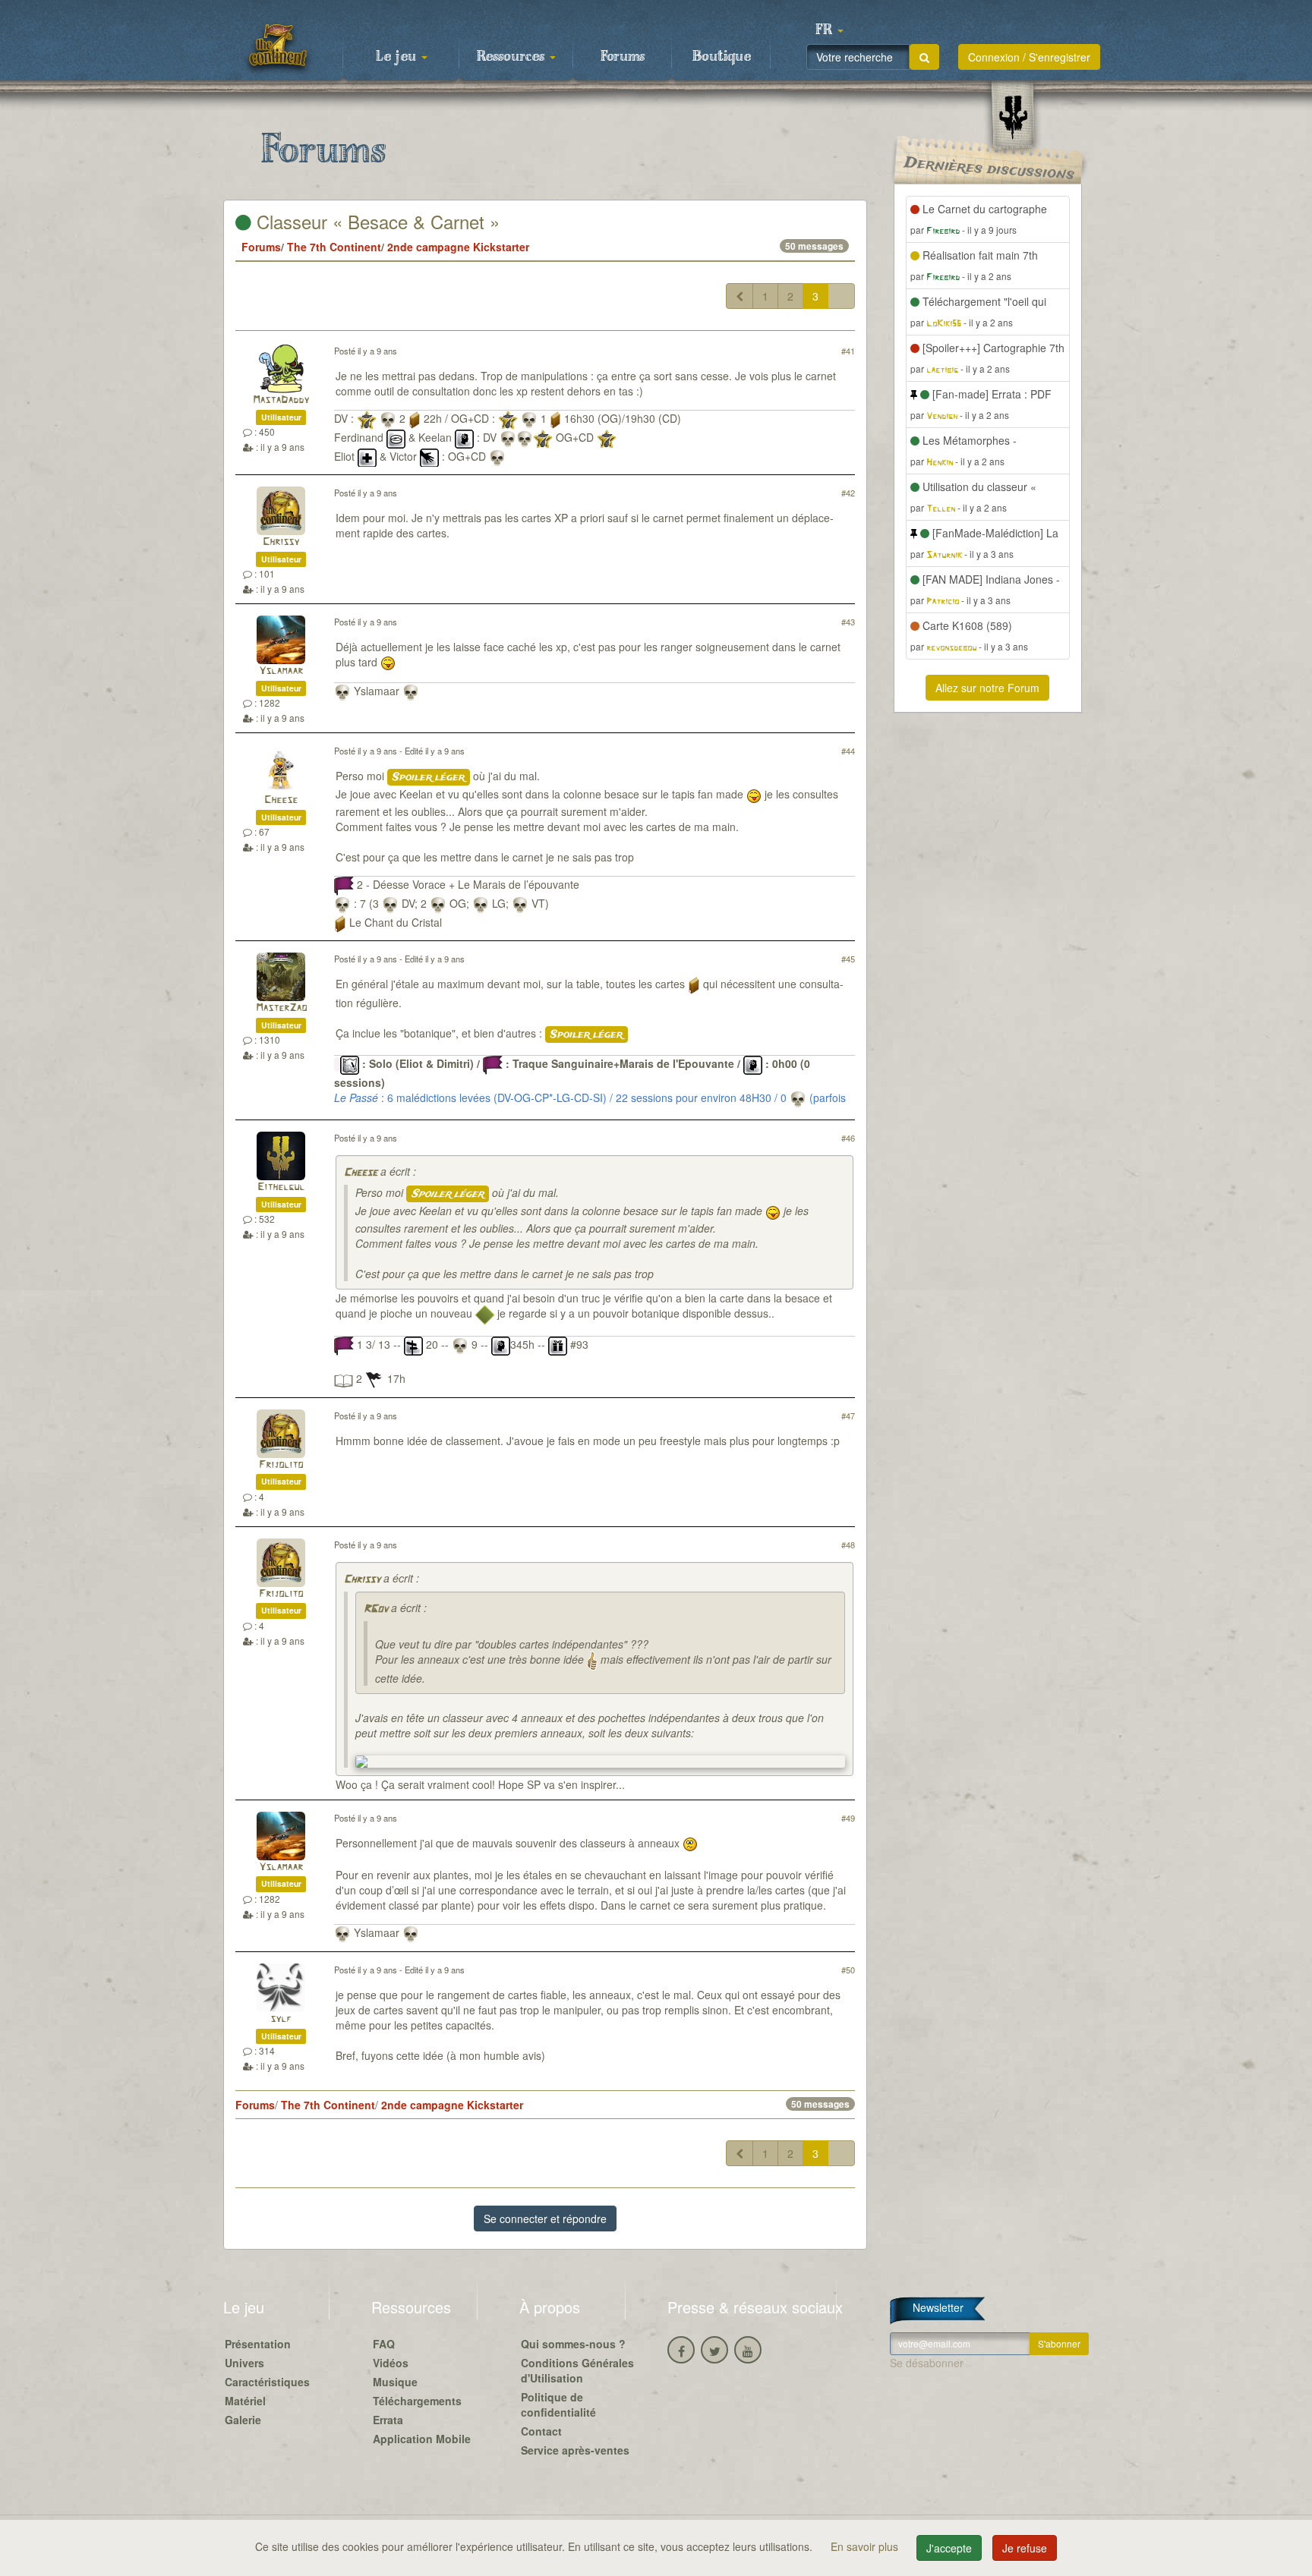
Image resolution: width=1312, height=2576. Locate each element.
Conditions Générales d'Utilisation (577, 2370)
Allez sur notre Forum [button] (987, 688)
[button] (829, 30)
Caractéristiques (267, 2382)
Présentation (258, 2344)
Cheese (281, 800)
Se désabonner (927, 2363)
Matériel (245, 2401)
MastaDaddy (281, 400)
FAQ (384, 2344)
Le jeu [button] (398, 57)
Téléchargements (417, 2401)
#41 (848, 351)
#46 (848, 1138)
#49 (848, 1818)
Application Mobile (422, 2439)
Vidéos (391, 2363)
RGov (376, 1609)
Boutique (722, 57)
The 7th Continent (334, 247)
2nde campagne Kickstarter (458, 247)
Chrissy (281, 542)
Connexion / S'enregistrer (1029, 57)
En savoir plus (866, 2546)
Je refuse (1025, 2548)
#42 (848, 493)
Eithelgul (281, 1187)
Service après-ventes (575, 2450)
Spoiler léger (429, 777)
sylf (281, 2019)
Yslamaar (281, 671)
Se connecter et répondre (545, 2219)
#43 (848, 622)
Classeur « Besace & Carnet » (375, 221)
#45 (848, 959)
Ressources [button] (512, 57)
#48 (848, 1545)
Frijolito (281, 1465)
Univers (244, 2363)
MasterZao (281, 1008)
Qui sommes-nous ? (573, 2344)
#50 (848, 1970)
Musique (395, 2382)
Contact (541, 2431)
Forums (623, 57)
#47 (848, 1416)
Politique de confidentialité (558, 2404)
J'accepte (949, 2548)
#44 (848, 751)
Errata (388, 2420)
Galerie (243, 2420)
